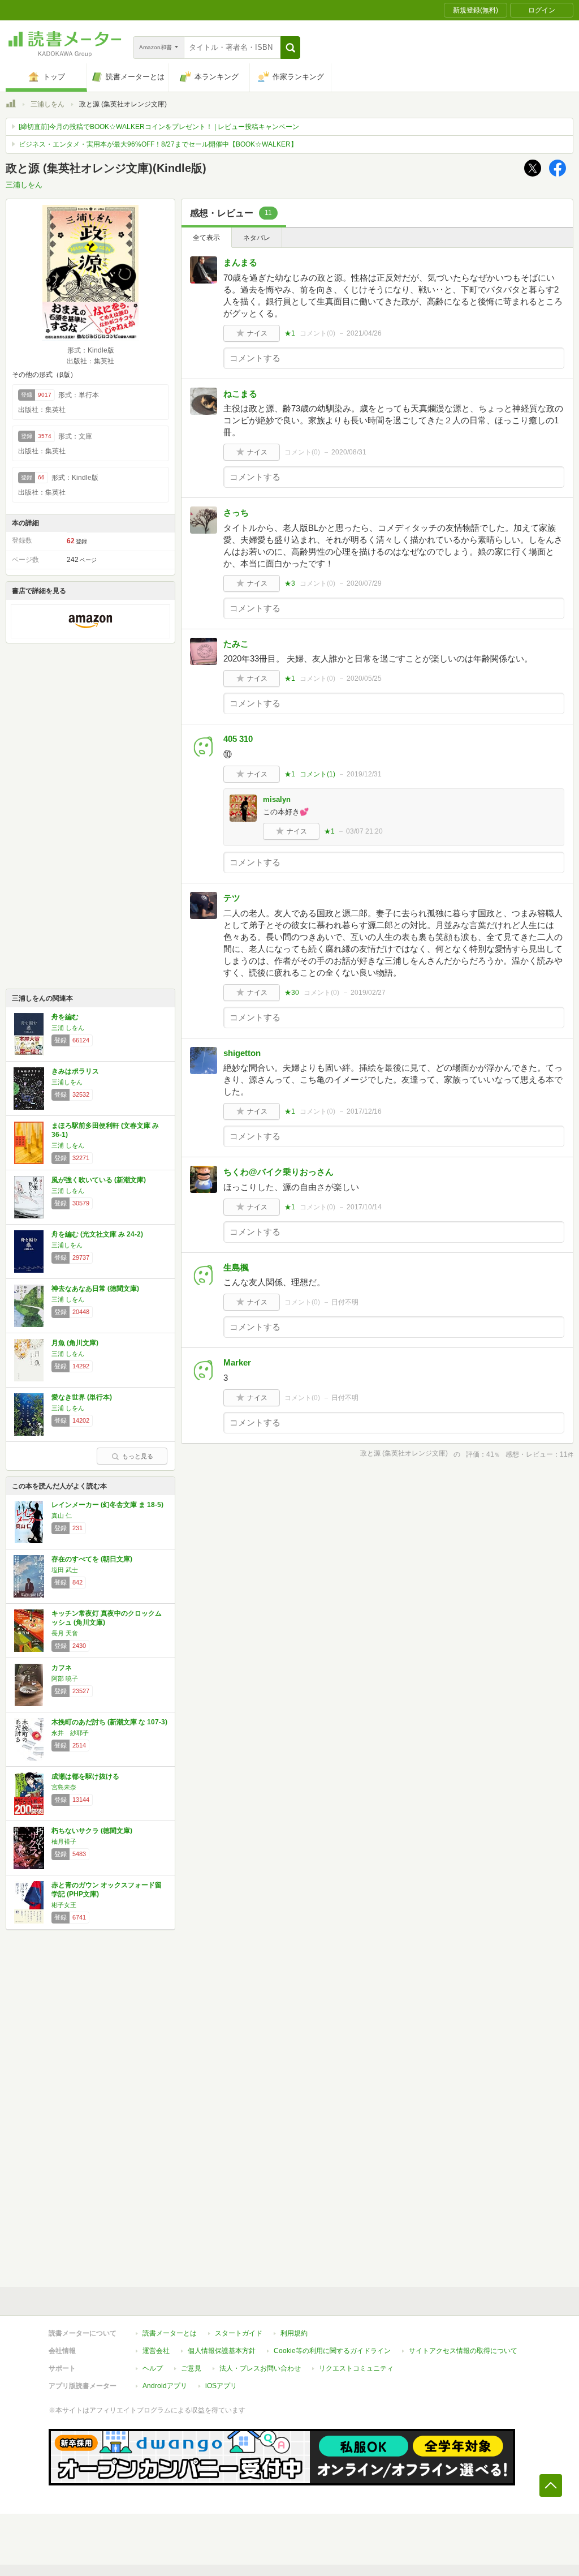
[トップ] (11, 105)
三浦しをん (47, 104)
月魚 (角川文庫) (75, 1343)
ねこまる (240, 394)
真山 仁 (62, 1515)
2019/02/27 (368, 993)
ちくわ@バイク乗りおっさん (278, 1172)
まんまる (240, 262)
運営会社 (156, 2351)
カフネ (62, 1668)
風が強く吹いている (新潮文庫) (99, 1180)
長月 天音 (65, 1633)
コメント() (317, 333)
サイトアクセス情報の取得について (463, 2351)
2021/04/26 (364, 333)
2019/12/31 (364, 774)
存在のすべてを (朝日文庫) (92, 1559)
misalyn (277, 799)
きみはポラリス (75, 1071)
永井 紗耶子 (70, 1733)
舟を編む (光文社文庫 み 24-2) (97, 1234)
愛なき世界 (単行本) (82, 1397)
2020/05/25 (364, 679)
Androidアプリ (165, 2386)
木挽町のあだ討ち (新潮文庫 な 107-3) (109, 1722)
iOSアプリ (221, 2386)
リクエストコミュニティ (356, 2368)
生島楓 (236, 1267)
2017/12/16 (364, 1111)
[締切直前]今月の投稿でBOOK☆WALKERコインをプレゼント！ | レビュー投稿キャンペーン (159, 127)
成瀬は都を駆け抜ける (85, 1776)
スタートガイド (239, 2333)
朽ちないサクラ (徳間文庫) (92, 1831)
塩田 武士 (65, 1570)
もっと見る (138, 1456)
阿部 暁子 (65, 1678)
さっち (236, 512)
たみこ (236, 644)
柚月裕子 (64, 1841)
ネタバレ (257, 238)
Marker (237, 1362)
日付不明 (345, 1302)
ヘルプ (153, 2368)
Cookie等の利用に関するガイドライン (332, 2351)
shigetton (242, 1053)
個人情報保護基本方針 (222, 2351)
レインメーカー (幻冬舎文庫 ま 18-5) (107, 1505)
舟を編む (65, 1017)
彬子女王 (64, 1905)
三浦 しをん (68, 1028)
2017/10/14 (364, 1207)
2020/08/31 (349, 452)
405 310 (238, 739)
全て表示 (206, 238)
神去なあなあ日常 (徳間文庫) (95, 1289)
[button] (290, 48)
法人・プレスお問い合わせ (260, 2368)
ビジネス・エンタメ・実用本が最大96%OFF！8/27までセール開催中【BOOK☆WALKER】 (158, 144)
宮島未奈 (64, 1787)
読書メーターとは (170, 2333)
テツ (232, 898)
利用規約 (294, 2333)
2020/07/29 (364, 583)
